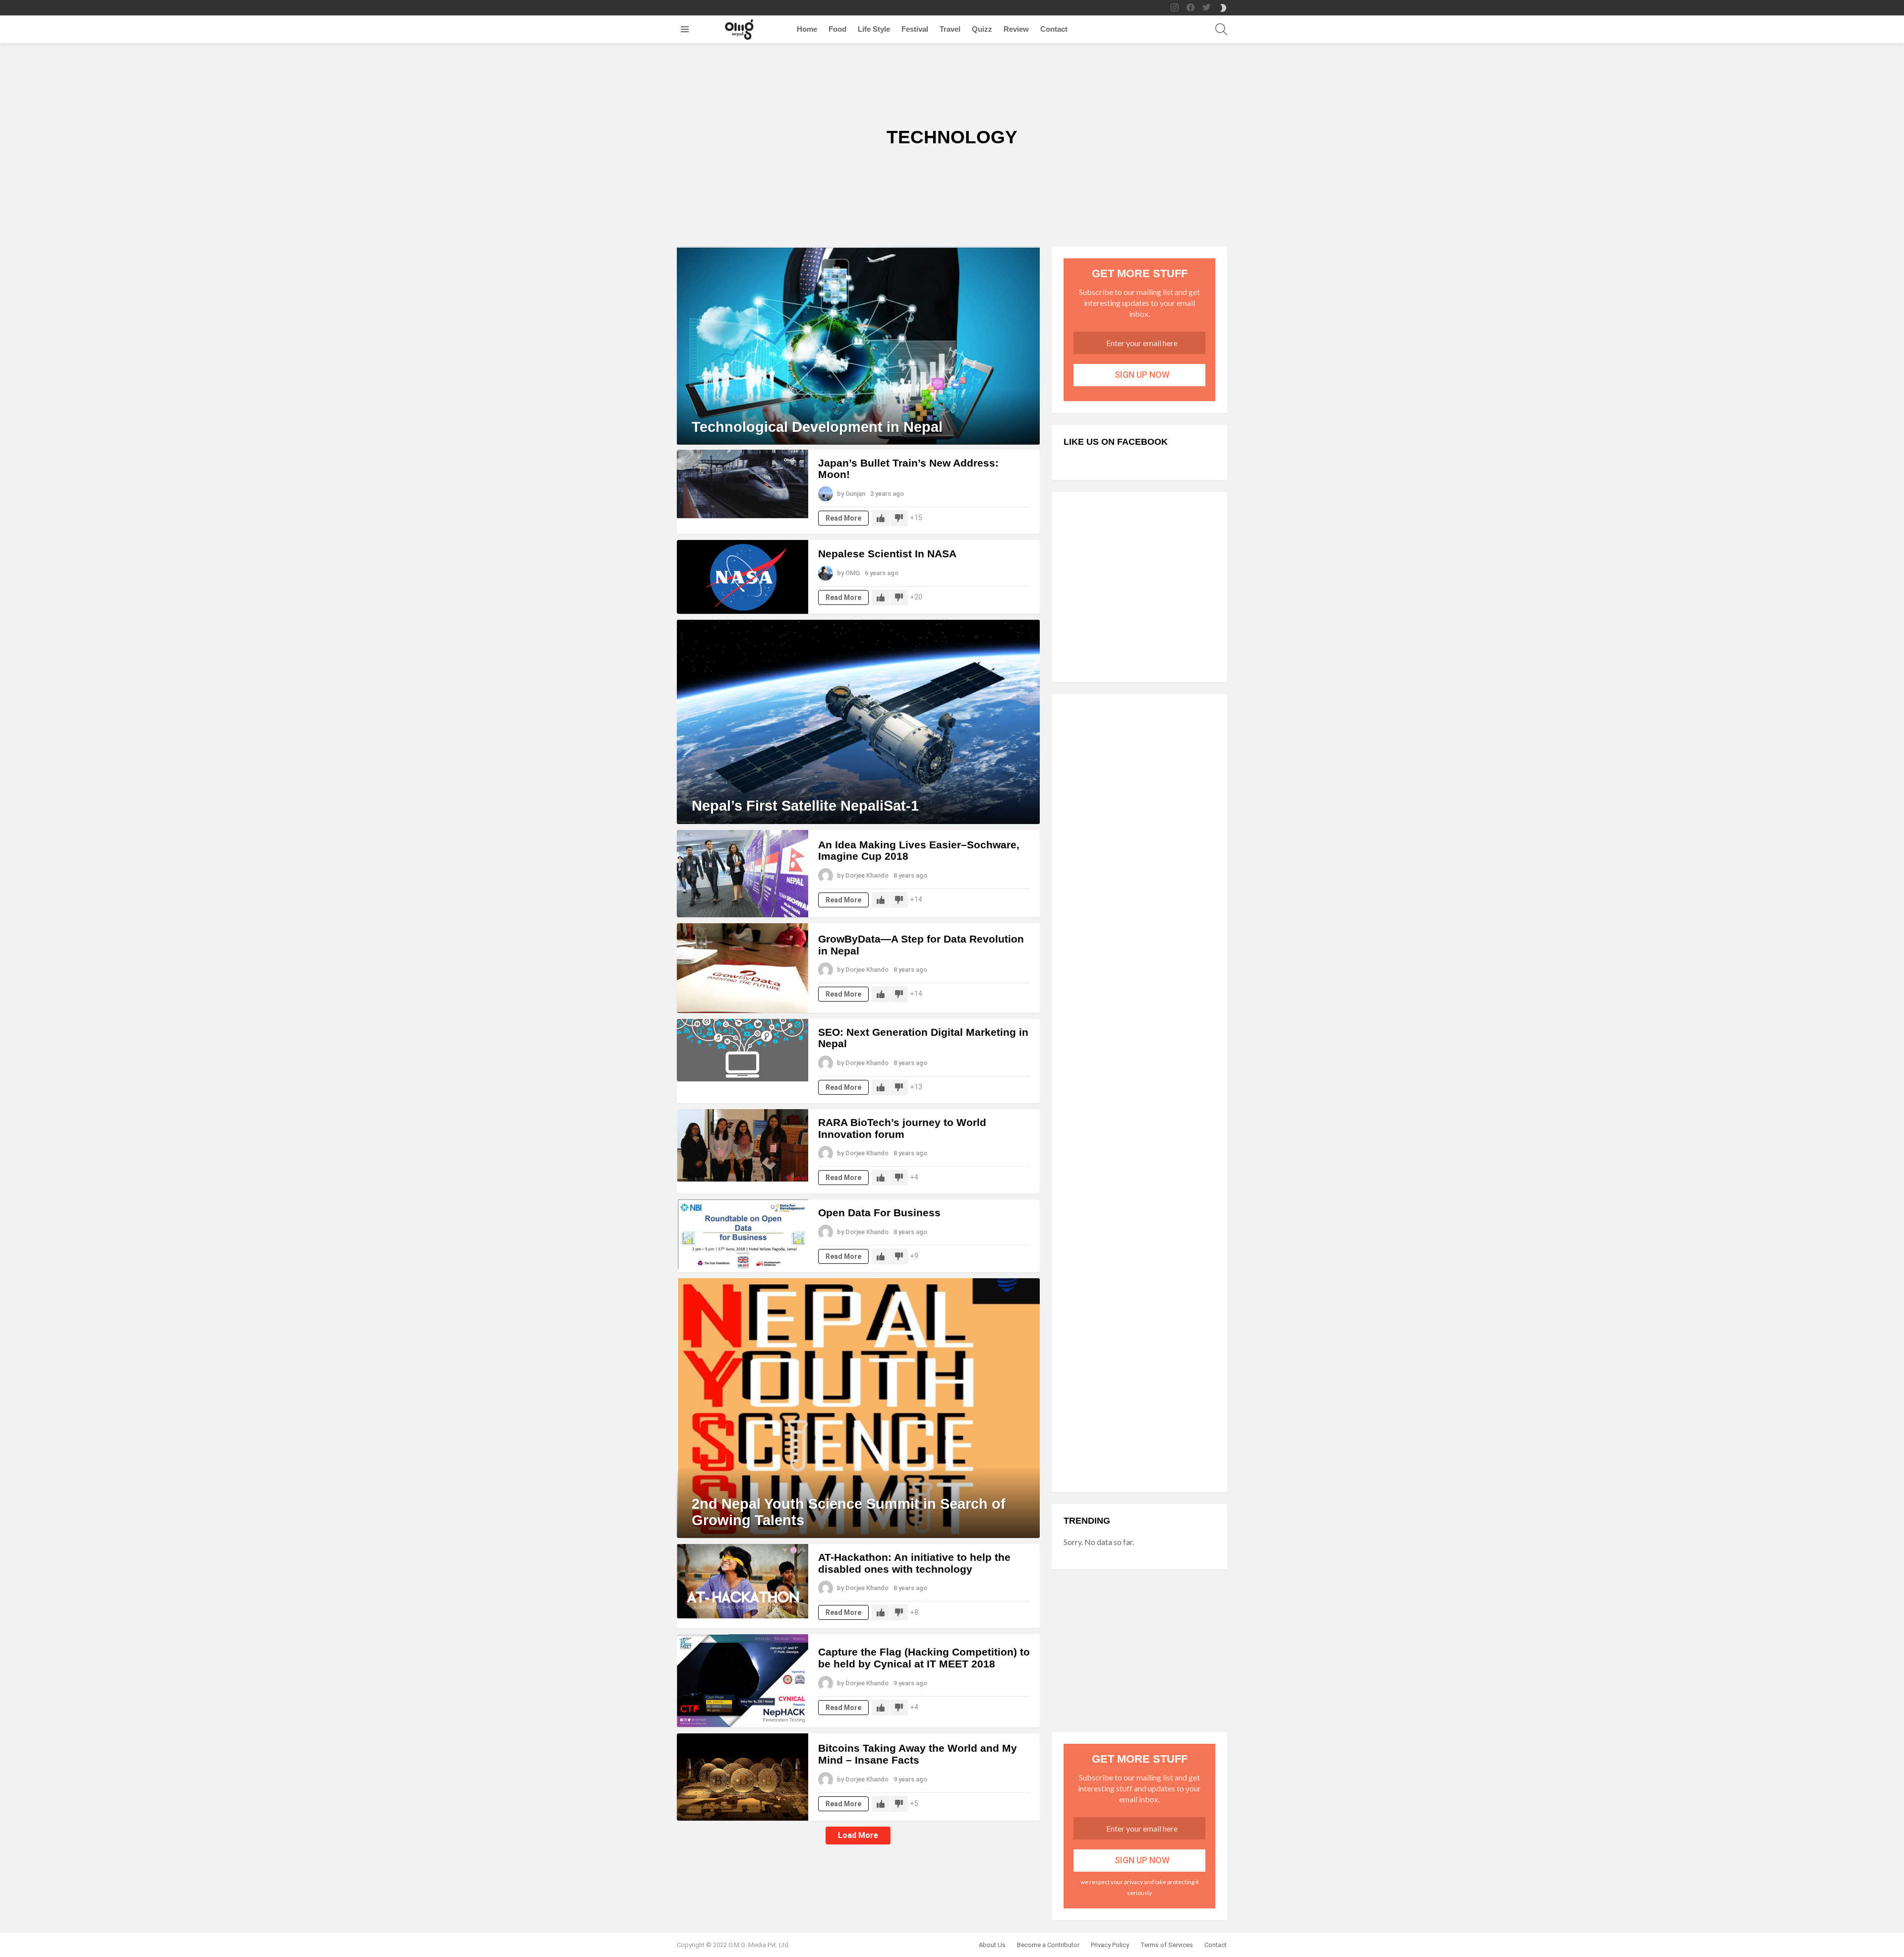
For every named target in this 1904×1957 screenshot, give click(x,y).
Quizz (982, 29)
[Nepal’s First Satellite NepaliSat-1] (858, 722)
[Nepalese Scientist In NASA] (743, 577)
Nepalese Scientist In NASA (887, 554)
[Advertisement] (1139, 588)
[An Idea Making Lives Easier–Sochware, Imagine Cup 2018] (743, 874)
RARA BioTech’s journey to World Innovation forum (902, 1128)
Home (807, 29)
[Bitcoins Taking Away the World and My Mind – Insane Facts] (743, 1777)
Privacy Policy (1110, 1945)
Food (837, 29)
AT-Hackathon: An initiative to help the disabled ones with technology (914, 1563)
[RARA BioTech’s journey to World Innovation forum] (743, 1145)
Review (1016, 29)
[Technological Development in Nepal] (858, 346)
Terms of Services (1167, 1945)
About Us (992, 1945)
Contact (1054, 29)
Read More (843, 518)
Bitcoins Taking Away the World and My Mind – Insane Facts (918, 1754)
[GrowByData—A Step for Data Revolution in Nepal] (743, 968)
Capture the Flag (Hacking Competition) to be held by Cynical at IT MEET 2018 (924, 1658)
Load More (858, 1835)
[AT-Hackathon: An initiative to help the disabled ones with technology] (743, 1581)
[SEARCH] (1221, 29)
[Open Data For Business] (743, 1234)
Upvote (881, 518)
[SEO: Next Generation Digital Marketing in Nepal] (743, 1050)
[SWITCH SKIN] (1223, 8)
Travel (950, 29)
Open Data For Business (879, 1213)
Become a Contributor (1048, 1945)
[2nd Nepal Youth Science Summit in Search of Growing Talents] (858, 1408)
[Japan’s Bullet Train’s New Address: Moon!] (743, 484)
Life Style (874, 29)
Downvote (899, 518)
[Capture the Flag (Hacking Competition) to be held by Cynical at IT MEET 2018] (743, 1681)
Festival (915, 29)
